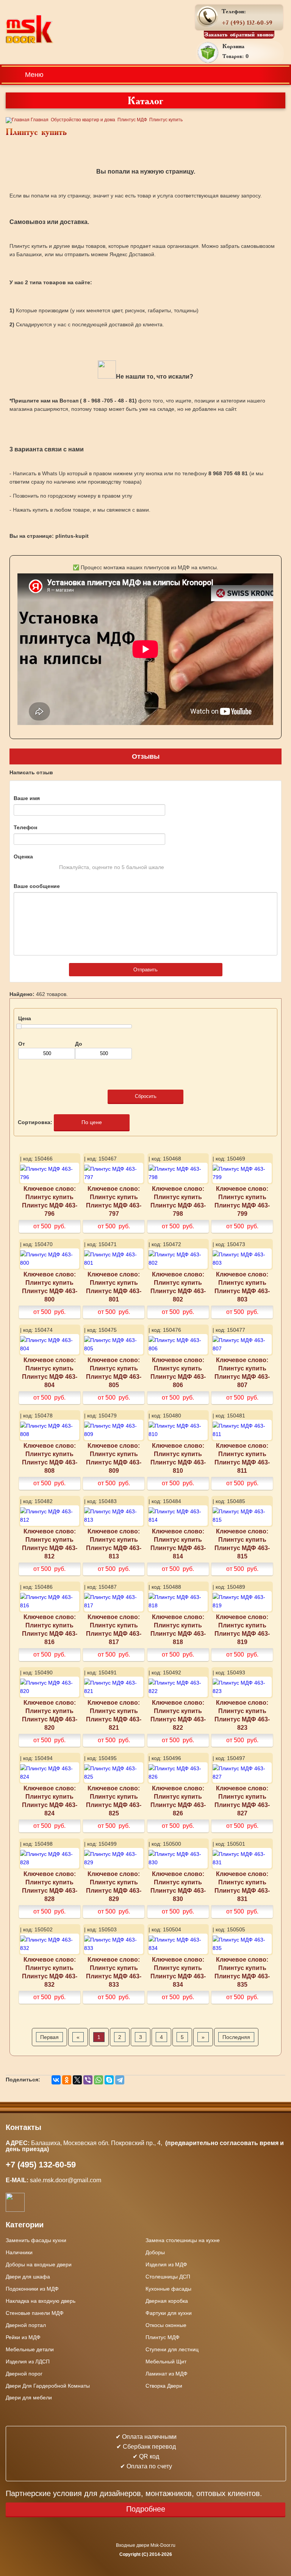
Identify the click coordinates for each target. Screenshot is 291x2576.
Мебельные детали (30, 2349)
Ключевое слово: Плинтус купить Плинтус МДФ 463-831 (242, 1886)
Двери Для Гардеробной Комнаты (48, 2386)
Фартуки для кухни (169, 2313)
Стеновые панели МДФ (35, 2313)
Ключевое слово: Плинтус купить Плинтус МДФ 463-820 (50, 1715)
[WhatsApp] (99, 2080)
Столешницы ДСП (168, 2277)
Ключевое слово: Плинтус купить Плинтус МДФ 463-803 (242, 1287)
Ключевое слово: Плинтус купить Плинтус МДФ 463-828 (50, 1886)
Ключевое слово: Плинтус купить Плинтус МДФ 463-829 (114, 1886)
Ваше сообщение (37, 886)
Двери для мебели (29, 2397)
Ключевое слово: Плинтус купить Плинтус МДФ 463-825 (114, 1801)
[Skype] (109, 2080)
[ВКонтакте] (56, 2080)
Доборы (155, 2252)
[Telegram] (120, 2080)
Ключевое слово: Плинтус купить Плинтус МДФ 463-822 (178, 1715)
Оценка (23, 857)
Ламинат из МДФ (167, 2374)
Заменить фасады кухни (36, 2240)
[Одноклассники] (67, 2080)
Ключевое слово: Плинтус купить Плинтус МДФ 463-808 (50, 1458)
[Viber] (88, 2080)
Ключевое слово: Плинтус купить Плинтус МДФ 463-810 (178, 1458)
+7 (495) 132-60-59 (247, 23)
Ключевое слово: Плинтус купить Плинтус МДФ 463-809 (114, 1458)
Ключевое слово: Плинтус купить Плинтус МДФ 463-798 (178, 1201)
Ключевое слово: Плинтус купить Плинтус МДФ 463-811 (242, 1458)
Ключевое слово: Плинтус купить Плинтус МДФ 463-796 (50, 1201)
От (22, 1044)
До (79, 1044)
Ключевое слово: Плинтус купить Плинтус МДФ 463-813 (114, 1544)
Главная (39, 120)
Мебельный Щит (166, 2361)
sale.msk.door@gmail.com (66, 2180)
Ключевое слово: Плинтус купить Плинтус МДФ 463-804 (50, 1372)
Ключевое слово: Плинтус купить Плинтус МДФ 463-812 (50, 1544)
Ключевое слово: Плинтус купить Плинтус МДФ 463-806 (178, 1372)
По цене (92, 1122)
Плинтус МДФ (132, 120)
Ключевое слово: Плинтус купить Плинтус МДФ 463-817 (114, 1629)
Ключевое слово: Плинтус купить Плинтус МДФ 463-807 (242, 1372)
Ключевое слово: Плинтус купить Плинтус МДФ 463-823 (242, 1715)
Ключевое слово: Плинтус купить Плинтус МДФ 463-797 (114, 1201)
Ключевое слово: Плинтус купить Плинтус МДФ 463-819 (242, 1629)
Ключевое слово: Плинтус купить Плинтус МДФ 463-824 (50, 1801)
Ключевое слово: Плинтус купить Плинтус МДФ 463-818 (178, 1629)
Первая (49, 2037)
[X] (77, 2080)
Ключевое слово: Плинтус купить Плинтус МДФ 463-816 (50, 1629)
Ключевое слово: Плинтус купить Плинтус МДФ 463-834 (178, 1972)
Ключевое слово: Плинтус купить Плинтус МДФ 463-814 (178, 1544)
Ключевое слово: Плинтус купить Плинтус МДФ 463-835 (242, 1972)
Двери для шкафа (28, 2277)
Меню (34, 75)
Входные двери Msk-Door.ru (146, 2545)
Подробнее (146, 2509)
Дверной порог (24, 2374)
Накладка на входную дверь (41, 2301)
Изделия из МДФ (166, 2264)
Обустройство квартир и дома (83, 120)
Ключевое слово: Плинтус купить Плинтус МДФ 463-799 (242, 1201)
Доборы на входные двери (39, 2264)
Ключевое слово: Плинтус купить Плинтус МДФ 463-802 (178, 1287)
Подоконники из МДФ (32, 2289)
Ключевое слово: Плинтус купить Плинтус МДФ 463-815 (242, 1544)
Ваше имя (27, 798)
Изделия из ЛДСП (28, 2361)
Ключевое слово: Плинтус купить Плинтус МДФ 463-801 (114, 1287)
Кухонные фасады (168, 2289)
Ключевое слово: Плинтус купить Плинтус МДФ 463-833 (114, 1972)
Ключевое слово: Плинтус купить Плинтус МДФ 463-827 (242, 1801)
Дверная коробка (167, 2301)
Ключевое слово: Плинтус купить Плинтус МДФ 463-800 (50, 1287)
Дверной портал (26, 2325)
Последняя (236, 2037)
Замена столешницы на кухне (183, 2240)
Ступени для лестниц (172, 2349)
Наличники (19, 2252)
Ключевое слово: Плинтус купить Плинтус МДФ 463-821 (114, 1715)
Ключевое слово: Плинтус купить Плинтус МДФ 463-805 (114, 1372)
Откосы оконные (166, 2325)
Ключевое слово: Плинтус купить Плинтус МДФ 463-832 (50, 1972)
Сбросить (146, 1096)
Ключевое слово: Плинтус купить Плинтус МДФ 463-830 (178, 1886)
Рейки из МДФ (23, 2337)
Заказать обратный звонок (239, 34)
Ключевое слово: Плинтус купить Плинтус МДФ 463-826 (178, 1801)
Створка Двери (164, 2386)
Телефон (25, 827)
